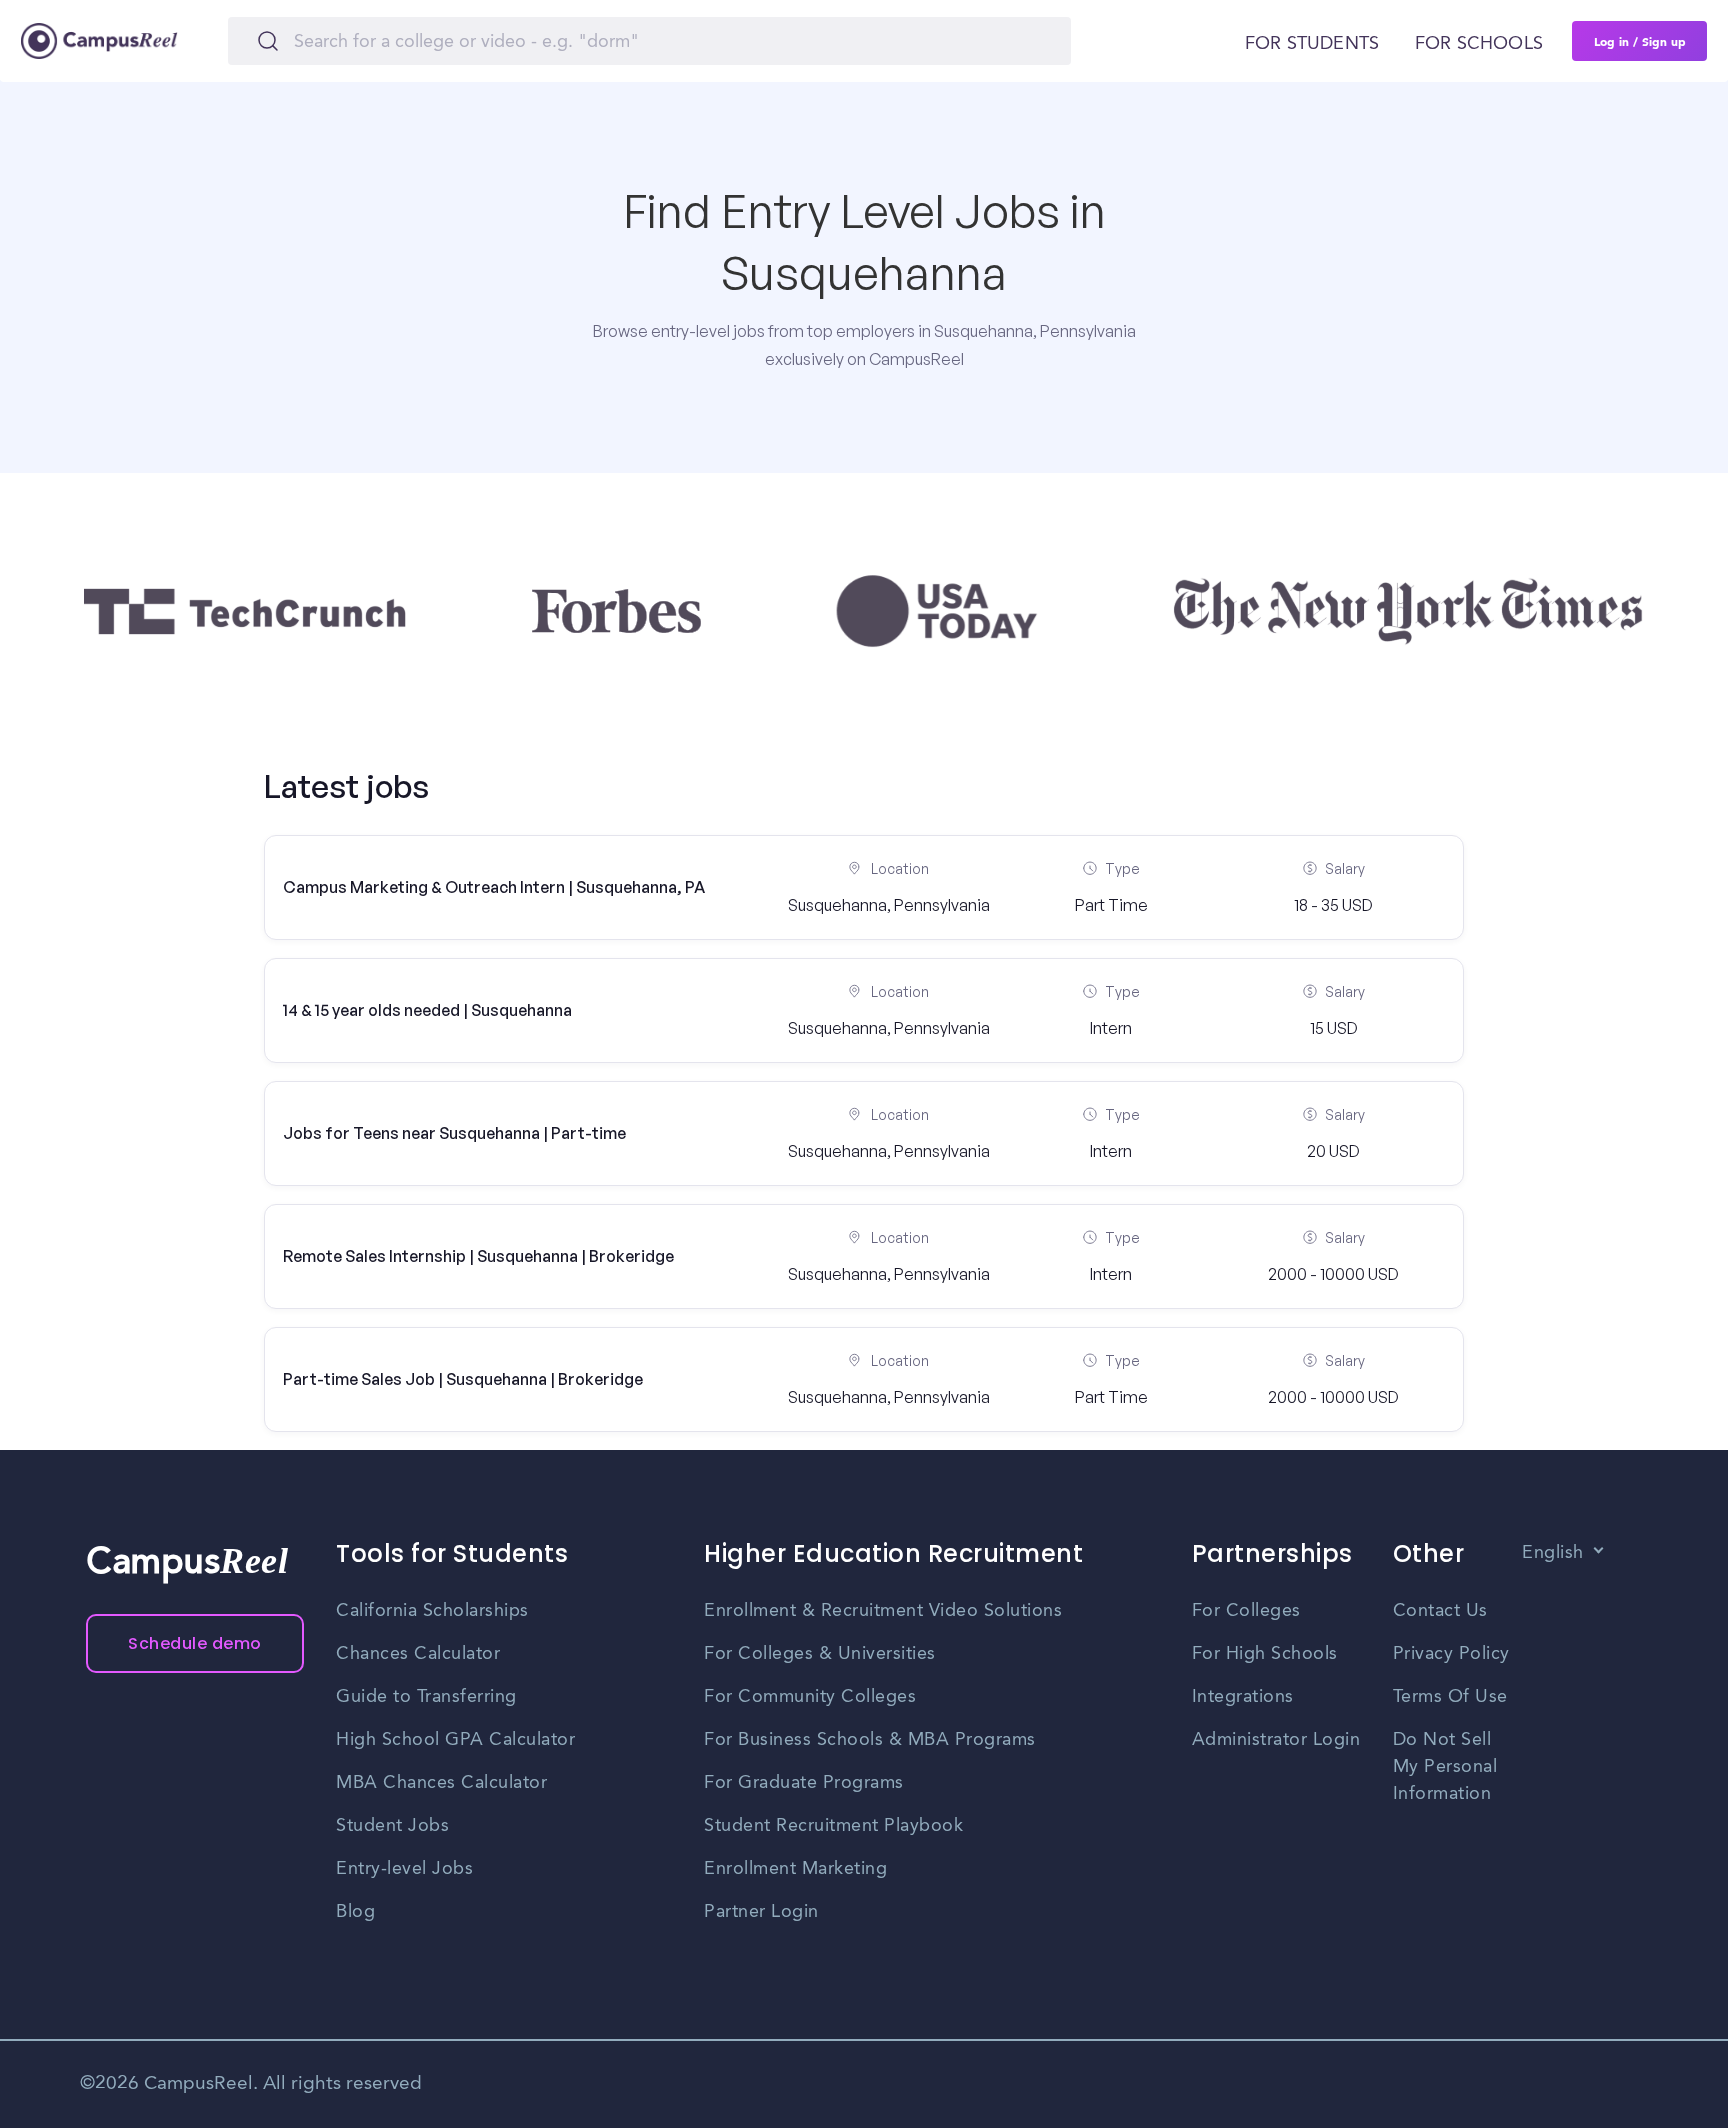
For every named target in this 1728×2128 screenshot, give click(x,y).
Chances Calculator (418, 1654)
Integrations (1243, 1697)
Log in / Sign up (1640, 41)
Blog (355, 1912)
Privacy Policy (1451, 1654)
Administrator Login (1276, 1740)
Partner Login (761, 1912)
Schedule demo (195, 1643)
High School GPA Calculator (455, 1740)
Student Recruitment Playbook (833, 1826)
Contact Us (1440, 1611)
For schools (1479, 44)
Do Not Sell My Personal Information (1445, 1767)
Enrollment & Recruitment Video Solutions (883, 1611)
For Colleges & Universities (820, 1654)
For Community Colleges (810, 1697)
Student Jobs (392, 1826)
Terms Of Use (1450, 1697)
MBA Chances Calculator (441, 1783)
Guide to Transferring (426, 1697)
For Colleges (1246, 1611)
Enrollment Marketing (795, 1869)
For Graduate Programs (804, 1783)
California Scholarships (432, 1611)
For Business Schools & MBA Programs (870, 1740)
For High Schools (1265, 1654)
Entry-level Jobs (404, 1869)
